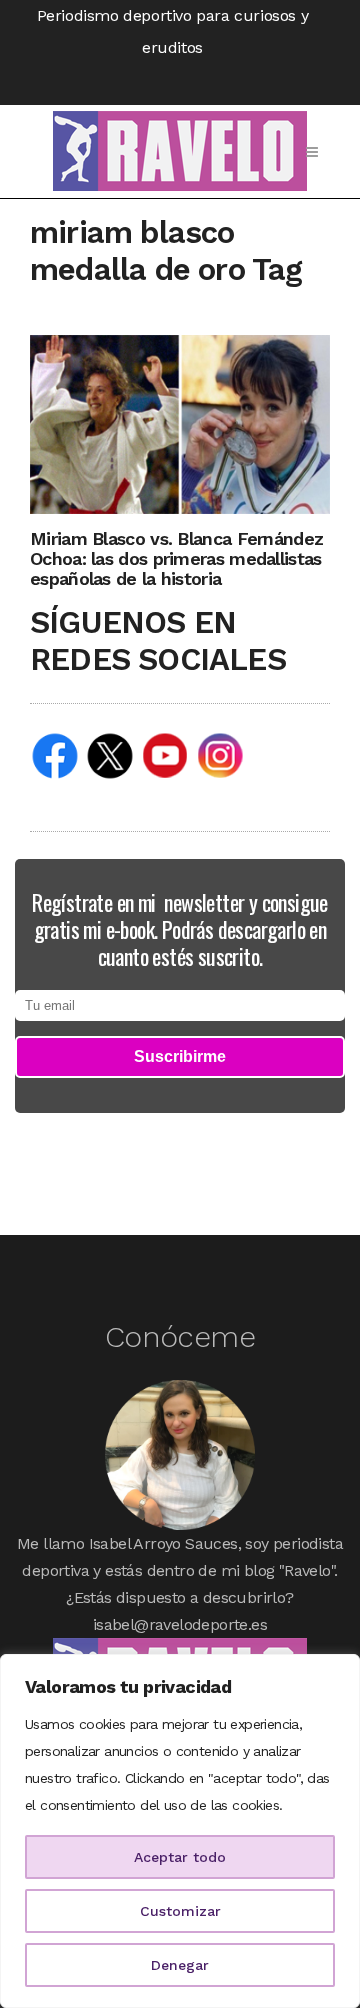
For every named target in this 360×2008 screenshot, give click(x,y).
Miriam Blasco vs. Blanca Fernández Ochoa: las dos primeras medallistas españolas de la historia (176, 558)
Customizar (180, 1911)
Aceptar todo (180, 1857)
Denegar (180, 1965)
